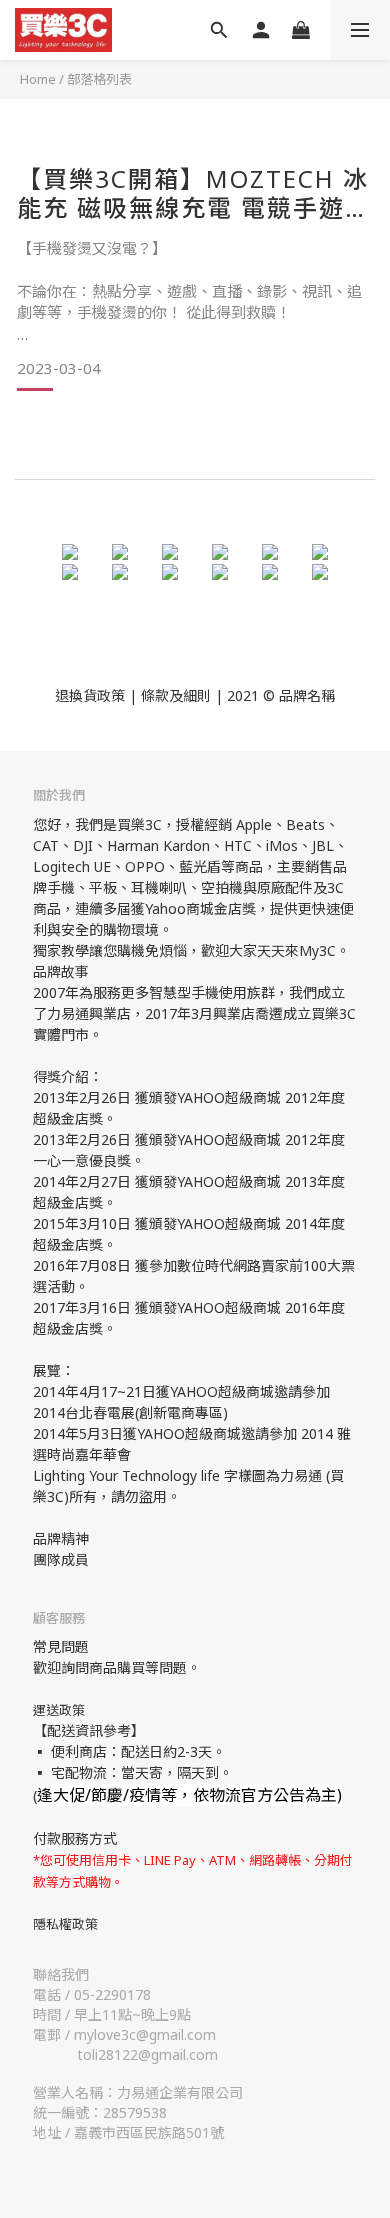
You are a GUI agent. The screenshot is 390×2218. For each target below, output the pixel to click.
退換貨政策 (90, 695)
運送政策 (59, 1710)
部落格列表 (99, 79)
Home (38, 79)
